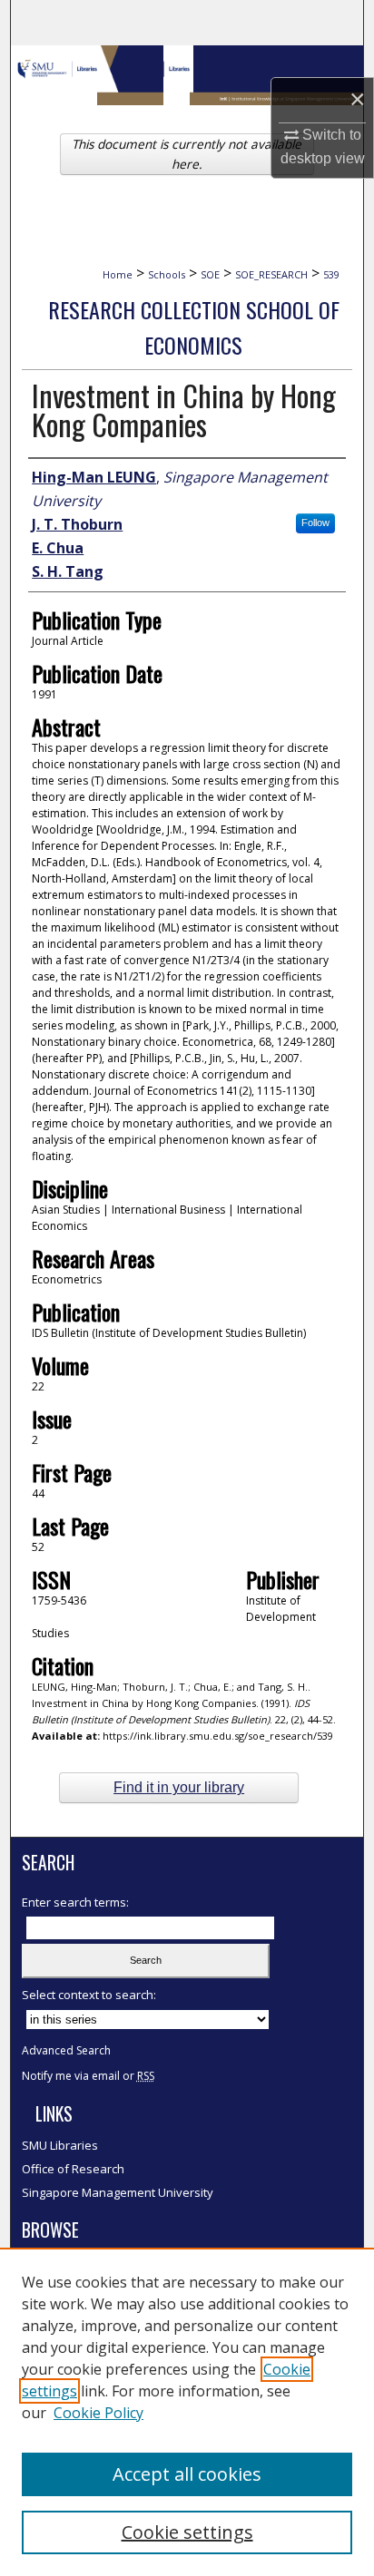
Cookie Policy (98, 2413)
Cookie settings (187, 2532)
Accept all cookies (187, 2474)
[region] (187, 2412)
